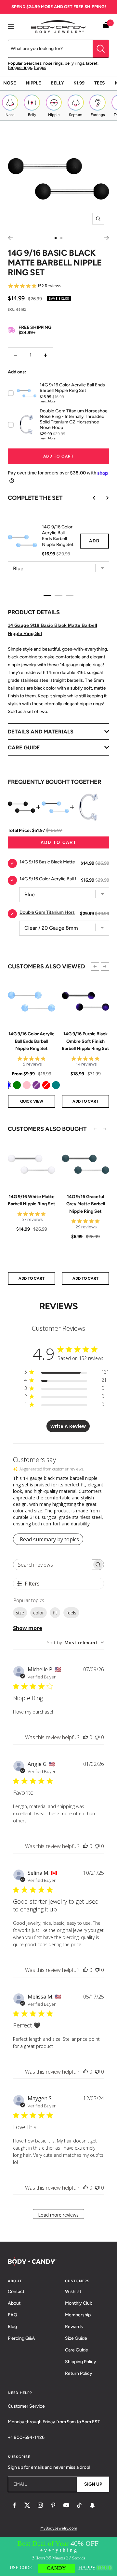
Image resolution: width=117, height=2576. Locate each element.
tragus (40, 67)
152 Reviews (49, 286)
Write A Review (68, 1426)
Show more (28, 1628)
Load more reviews (58, 2215)
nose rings (53, 63)
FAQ (13, 2315)
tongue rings (20, 67)
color (39, 1613)
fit (55, 1613)
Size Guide (76, 2338)
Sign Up (93, 2484)
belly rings (74, 63)
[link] (17, 1085)
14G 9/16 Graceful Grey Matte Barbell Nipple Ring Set (86, 1204)
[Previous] (11, 238)
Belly (57, 83)
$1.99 (79, 83)
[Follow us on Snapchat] (92, 2505)
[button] (95, 966)
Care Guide (77, 2350)
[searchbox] (53, 1565)
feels (71, 1613)
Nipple (33, 83)
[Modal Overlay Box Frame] (58, 2557)
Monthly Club (79, 2303)
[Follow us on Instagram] (40, 2505)
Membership (78, 2315)
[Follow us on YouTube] (66, 2505)
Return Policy (79, 2373)
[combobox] (75, 1643)
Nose (10, 83)
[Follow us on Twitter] (27, 2505)
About (14, 2303)
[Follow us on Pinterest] (53, 2505)
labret (92, 63)
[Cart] (106, 26)
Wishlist (73, 2291)
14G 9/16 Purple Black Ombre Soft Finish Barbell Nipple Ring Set (85, 1041)
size (20, 1613)
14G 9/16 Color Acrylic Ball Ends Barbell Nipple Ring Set (32, 1041)
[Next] (106, 238)
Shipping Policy (81, 2362)
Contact (16, 2291)
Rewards (74, 2327)
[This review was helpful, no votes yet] (85, 1737)
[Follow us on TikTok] (79, 2505)
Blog (12, 2327)
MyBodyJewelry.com (59, 2528)
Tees (100, 83)
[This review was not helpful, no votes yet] (97, 1737)
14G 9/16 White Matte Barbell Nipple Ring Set (32, 1200)
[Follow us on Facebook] (14, 2505)
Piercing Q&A (21, 2338)
